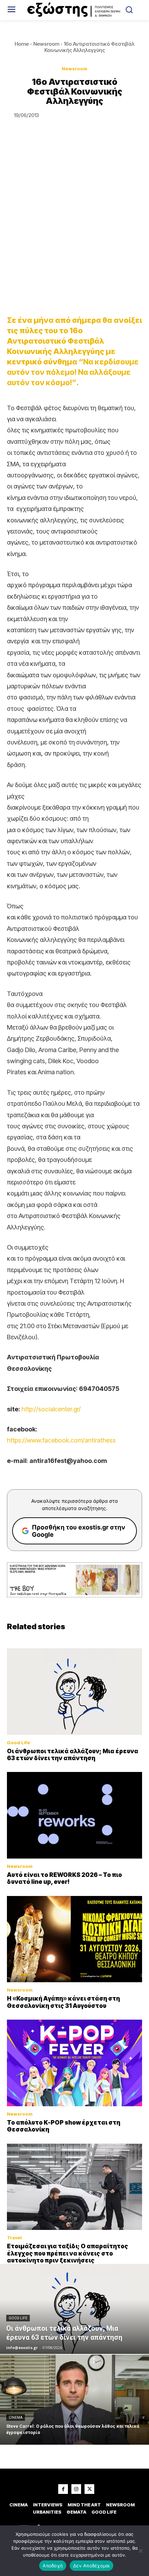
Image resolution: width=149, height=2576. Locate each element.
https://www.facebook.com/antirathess (61, 1440)
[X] (89, 2489)
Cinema (16, 2418)
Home (22, 44)
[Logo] (75, 10)
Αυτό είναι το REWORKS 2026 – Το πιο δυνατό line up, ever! (64, 1878)
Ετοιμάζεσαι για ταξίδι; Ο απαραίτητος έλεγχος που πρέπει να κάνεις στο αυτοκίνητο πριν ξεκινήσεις (68, 2253)
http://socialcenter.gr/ (51, 1409)
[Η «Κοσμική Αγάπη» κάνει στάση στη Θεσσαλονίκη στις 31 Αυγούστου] (74, 1939)
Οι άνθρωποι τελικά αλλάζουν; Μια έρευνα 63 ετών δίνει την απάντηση (73, 1755)
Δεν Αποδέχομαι (91, 2566)
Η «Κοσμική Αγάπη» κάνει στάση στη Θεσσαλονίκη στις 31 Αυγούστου (63, 2002)
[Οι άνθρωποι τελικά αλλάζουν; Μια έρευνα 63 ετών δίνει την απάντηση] (74, 1692)
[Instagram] (76, 2489)
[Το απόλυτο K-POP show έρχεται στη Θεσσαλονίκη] (74, 2063)
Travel (14, 2238)
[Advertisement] (74, 228)
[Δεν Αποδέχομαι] (140, 2551)
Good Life (19, 1743)
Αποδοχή (53, 2566)
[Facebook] (63, 2489)
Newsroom (46, 44)
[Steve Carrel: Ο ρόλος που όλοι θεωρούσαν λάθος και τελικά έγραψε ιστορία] (74, 2400)
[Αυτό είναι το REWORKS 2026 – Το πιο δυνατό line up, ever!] (74, 1815)
